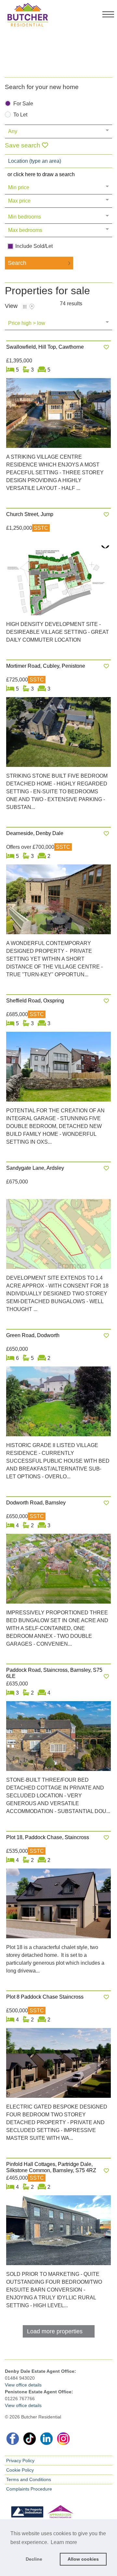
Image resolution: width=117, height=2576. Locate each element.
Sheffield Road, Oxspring (35, 1001)
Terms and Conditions (29, 2479)
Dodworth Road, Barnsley (36, 1503)
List (25, 307)
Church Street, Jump (30, 514)
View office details (23, 2385)
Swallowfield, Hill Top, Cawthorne (45, 347)
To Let (20, 115)
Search (17, 263)
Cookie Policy (20, 2470)
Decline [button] (34, 2559)
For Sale (23, 104)
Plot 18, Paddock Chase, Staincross (48, 1837)
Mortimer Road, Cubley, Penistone (46, 666)
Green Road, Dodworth (33, 1335)
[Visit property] (58, 415)
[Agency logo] (58, 32)
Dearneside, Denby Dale (35, 833)
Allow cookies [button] (83, 2559)
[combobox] (58, 161)
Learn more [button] (64, 2542)
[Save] (106, 347)
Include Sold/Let (34, 246)
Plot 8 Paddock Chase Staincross (45, 1997)
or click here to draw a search (41, 174)
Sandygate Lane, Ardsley (35, 1168)
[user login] (95, 16)
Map (32, 307)
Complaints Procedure (29, 2489)
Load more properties (55, 2331)
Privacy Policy (20, 2461)
